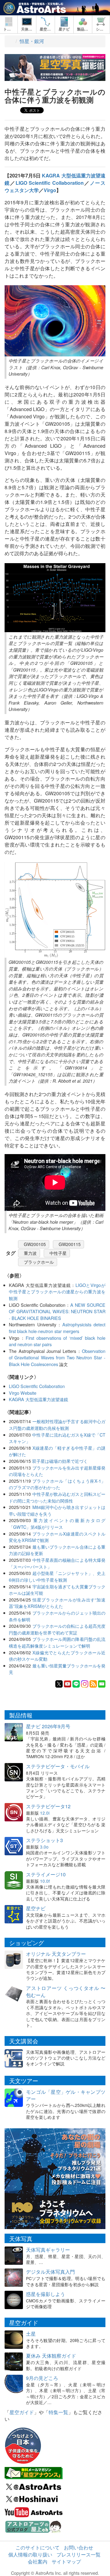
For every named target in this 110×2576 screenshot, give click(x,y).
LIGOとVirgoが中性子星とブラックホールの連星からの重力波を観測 (57, 1292)
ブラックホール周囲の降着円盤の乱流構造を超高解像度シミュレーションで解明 (57, 1642)
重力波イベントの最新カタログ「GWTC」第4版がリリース (57, 1523)
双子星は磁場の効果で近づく (60, 1461)
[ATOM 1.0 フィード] (93, 1683)
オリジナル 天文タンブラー (56, 1954)
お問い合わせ (79, 2547)
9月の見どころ (42, 2378)
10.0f (45, 1881)
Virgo (50, 190)
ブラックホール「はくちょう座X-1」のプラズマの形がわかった (57, 1484)
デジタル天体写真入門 (50, 2272)
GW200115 (70, 1244)
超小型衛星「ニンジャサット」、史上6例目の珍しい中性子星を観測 (57, 1576)
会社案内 (38, 2561)
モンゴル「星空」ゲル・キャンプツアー (66, 2095)
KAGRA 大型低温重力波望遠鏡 (38, 1399)
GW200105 (35, 1244)
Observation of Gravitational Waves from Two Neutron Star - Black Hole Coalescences (57, 1357)
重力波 (30, 1253)
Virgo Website (23, 1393)
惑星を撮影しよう (46, 2294)
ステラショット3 (44, 1840)
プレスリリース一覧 (79, 2554)
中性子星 (58, 1253)
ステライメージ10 (46, 1874)
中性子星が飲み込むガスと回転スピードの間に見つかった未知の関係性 (57, 1497)
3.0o (44, 1847)
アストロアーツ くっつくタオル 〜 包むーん (66, 1991)
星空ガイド (22, 2412)
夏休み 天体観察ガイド (51, 2356)
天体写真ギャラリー (48, 2250)
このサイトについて (38, 2547)
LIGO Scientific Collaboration (50, 183)
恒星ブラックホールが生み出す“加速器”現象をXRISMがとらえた (57, 1603)
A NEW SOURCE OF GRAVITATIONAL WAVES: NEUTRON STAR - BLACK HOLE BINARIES (57, 1311)
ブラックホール (39, 1262)
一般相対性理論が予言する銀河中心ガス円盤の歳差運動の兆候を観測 (57, 1425)
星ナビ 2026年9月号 (48, 1726)
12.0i (45, 1813)
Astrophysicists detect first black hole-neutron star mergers (57, 1328)
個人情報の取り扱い (30, 2554)
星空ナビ (36, 1908)
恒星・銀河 (32, 41)
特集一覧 (58, 2412)
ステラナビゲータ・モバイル (58, 1766)
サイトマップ (66, 2561)
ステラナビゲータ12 (48, 1806)
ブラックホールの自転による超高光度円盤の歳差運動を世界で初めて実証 (57, 1629)
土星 (31, 2334)
